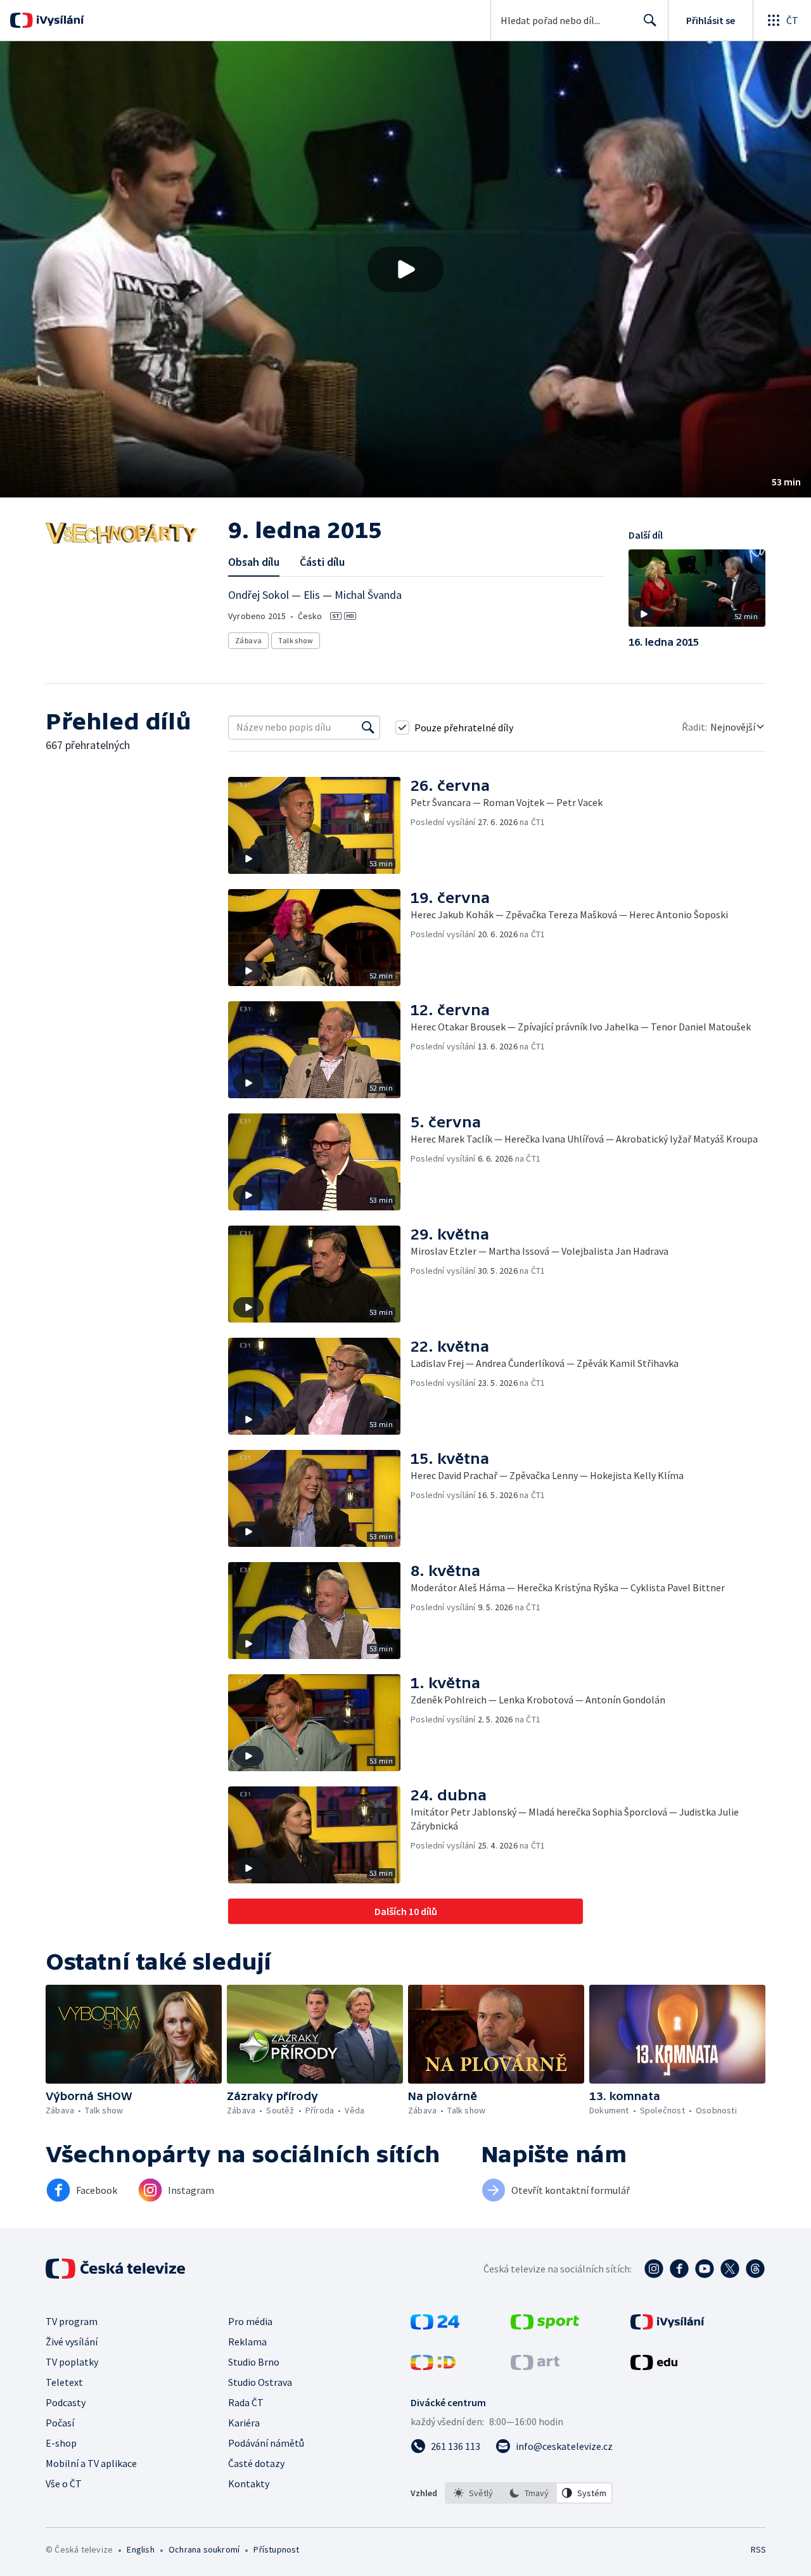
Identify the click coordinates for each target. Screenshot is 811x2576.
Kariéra (244, 2423)
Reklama (247, 2342)
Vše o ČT (64, 2483)
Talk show (296, 640)
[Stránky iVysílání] (667, 2326)
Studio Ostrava (260, 2382)
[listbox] (529, 2493)
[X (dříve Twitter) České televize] (730, 2269)
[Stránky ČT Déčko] (433, 2366)
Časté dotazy (256, 2463)
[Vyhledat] (368, 727)
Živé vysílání (72, 2342)
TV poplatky (72, 2362)
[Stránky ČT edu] (654, 2366)
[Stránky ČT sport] (545, 2326)
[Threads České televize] (755, 2269)
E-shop (61, 2443)
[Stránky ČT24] (435, 2326)
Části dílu (322, 562)
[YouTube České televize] (705, 2269)
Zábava (248, 640)
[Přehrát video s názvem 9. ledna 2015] (405, 269)
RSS (758, 2549)
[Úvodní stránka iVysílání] (59, 20)
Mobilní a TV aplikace (91, 2463)
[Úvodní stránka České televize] (117, 2269)
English (140, 2549)
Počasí (60, 2423)
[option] (473, 2493)
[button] (405, 269)
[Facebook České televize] (679, 2269)
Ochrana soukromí (204, 2549)
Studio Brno (254, 2362)
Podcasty (66, 2402)
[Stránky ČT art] (535, 2366)
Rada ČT (246, 2402)
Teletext (64, 2382)
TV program (72, 2321)
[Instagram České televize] (654, 2269)
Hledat (650, 20)
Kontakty (249, 2483)
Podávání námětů (266, 2443)
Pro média (250, 2321)
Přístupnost (276, 2549)
